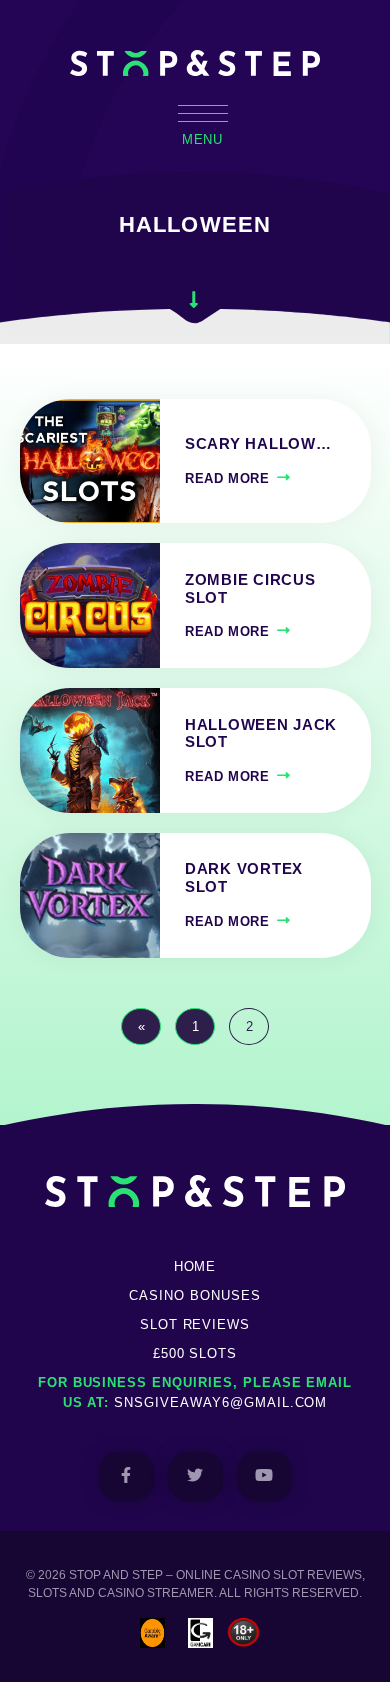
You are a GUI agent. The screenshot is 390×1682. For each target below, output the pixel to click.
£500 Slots (195, 1353)
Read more (227, 478)
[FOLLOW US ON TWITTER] (195, 1476)
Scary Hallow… (258, 444)
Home (195, 1266)
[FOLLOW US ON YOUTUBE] (264, 1476)
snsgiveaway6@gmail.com (220, 1402)
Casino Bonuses (194, 1295)
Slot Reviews (195, 1324)
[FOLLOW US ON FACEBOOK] (126, 1476)
